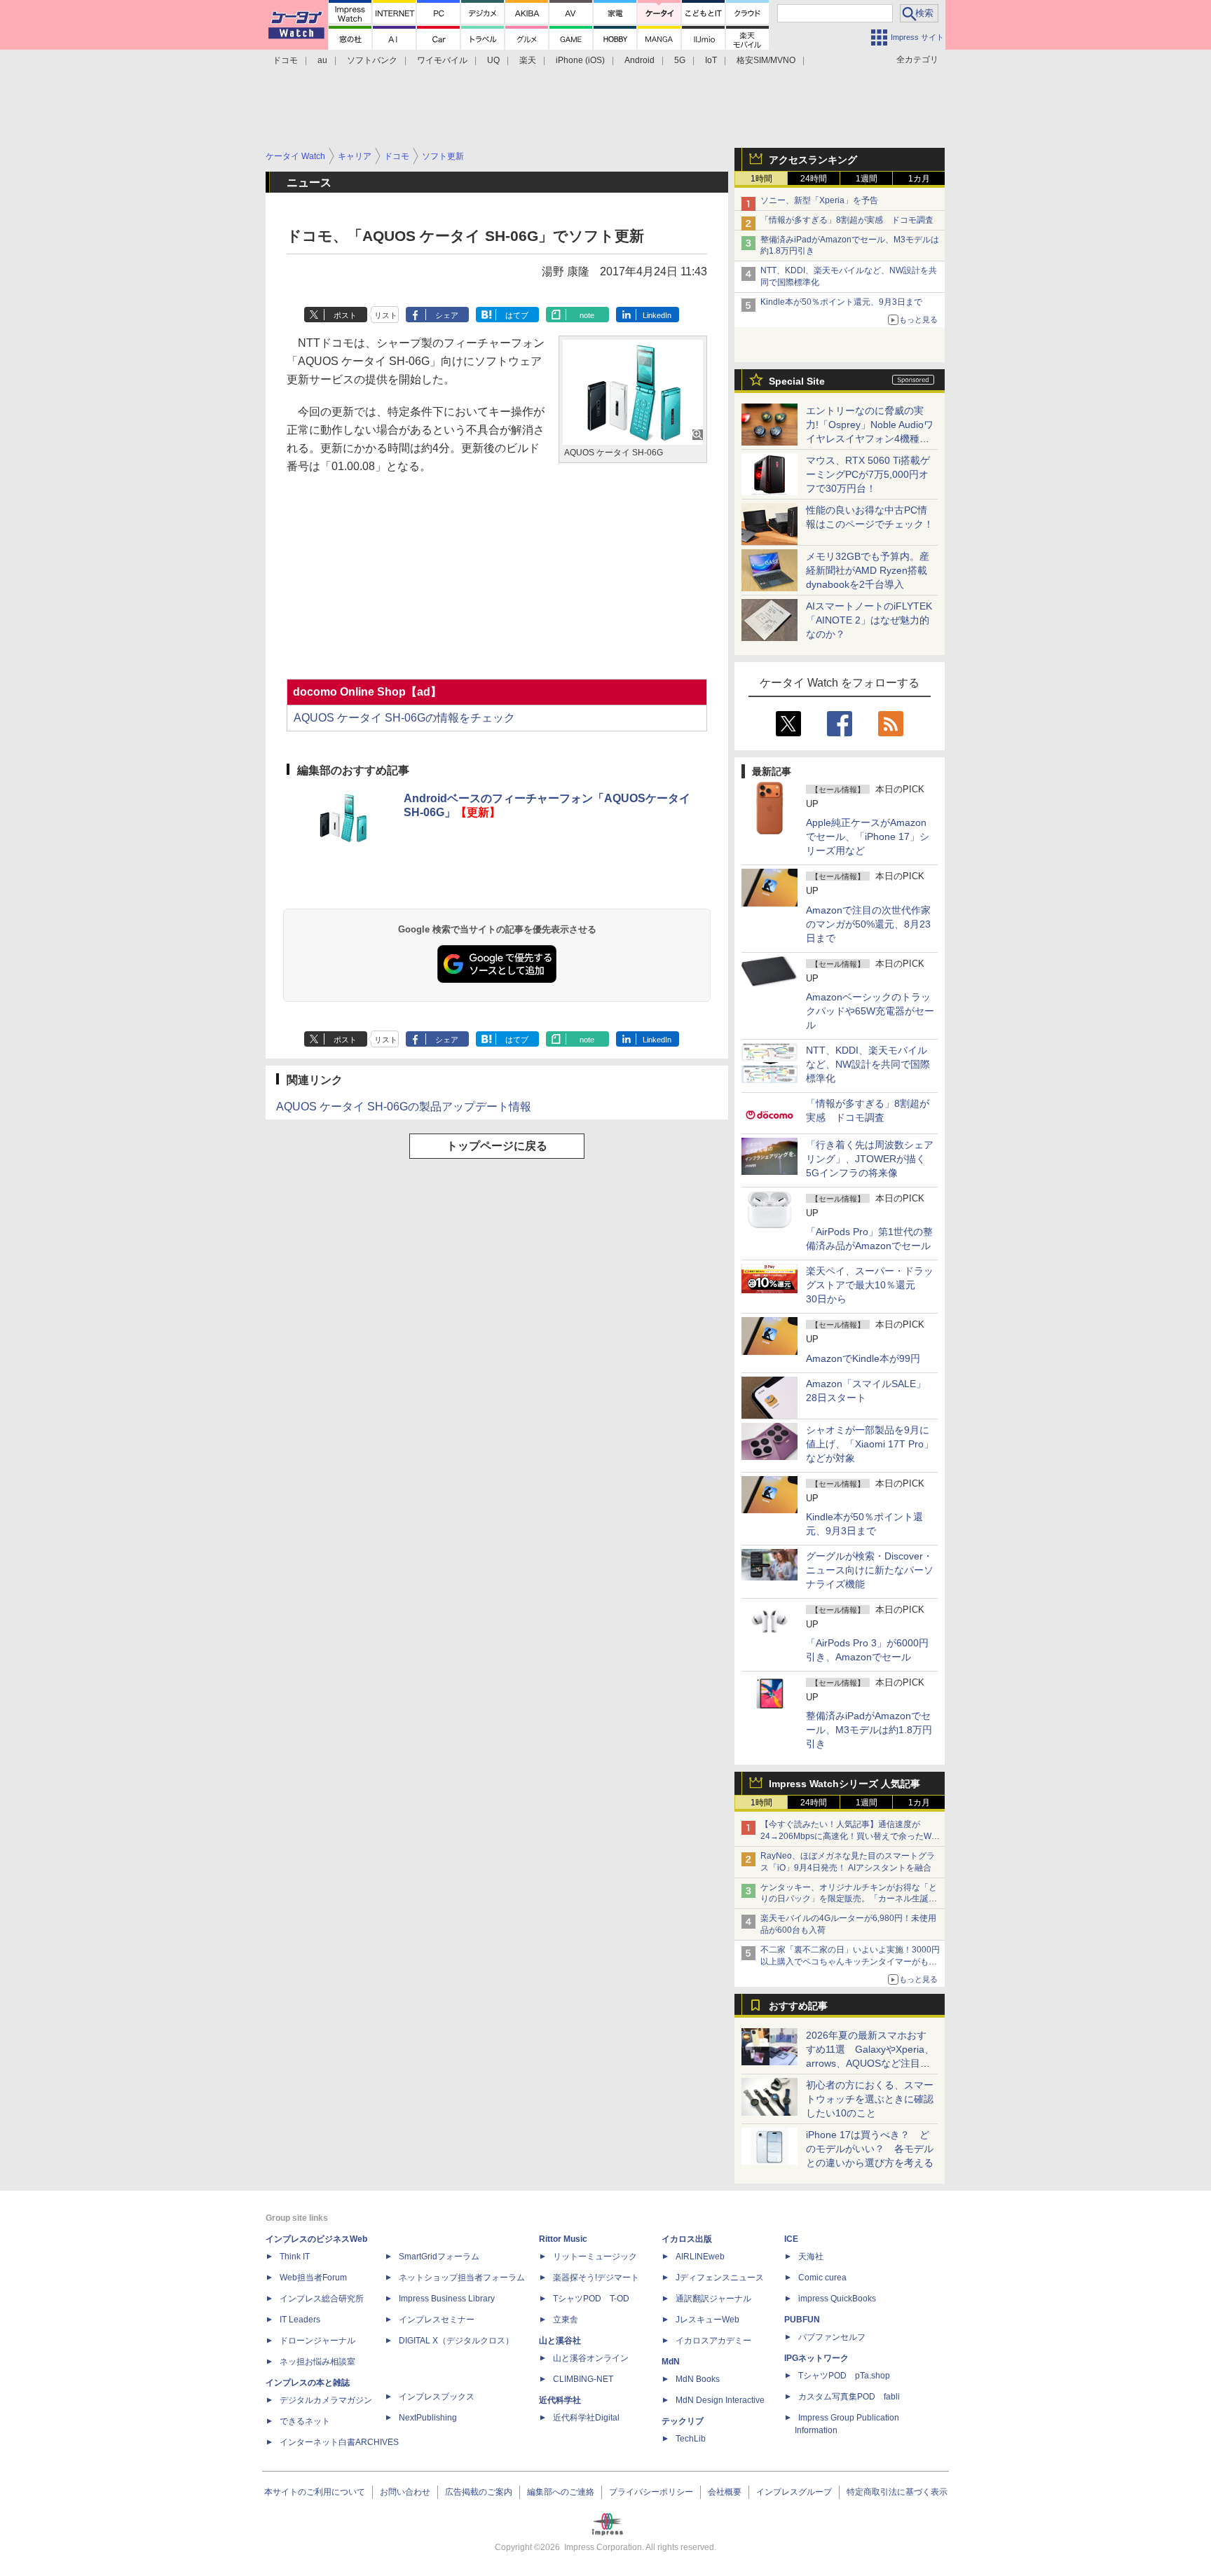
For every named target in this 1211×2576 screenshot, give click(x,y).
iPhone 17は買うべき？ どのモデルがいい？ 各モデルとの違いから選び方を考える (870, 2149)
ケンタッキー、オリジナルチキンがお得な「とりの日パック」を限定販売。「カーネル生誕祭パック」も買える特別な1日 (849, 1899)
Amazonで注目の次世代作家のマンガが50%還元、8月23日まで (868, 924)
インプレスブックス (437, 2397)
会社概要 (725, 2492)
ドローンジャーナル (317, 2341)
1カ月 (919, 179)
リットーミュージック (595, 2257)
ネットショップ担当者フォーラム (462, 2278)
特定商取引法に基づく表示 (897, 2492)
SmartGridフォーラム (439, 2257)
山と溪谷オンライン (591, 2358)
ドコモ (285, 60)
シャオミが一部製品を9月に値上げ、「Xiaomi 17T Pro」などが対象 (870, 1444)
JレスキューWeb (707, 2320)
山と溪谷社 (560, 2341)
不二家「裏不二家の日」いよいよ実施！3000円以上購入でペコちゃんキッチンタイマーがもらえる (850, 1962)
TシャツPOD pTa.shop (844, 2376)
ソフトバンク (372, 60)
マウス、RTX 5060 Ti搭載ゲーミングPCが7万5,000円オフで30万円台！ (868, 474)
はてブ (517, 315)
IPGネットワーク (816, 2358)
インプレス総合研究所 (322, 2299)
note (587, 315)
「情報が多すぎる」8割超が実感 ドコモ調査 (847, 220)
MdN (671, 2362)
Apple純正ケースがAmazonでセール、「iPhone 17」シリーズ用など (868, 836)
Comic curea (822, 2278)
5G (680, 60)
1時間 (761, 179)
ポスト (345, 315)
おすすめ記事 (798, 2006)
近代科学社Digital (586, 2418)
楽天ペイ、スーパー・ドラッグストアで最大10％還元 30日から (870, 1285)
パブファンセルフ (832, 2337)
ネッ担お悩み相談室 (317, 2362)
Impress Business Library (447, 2299)
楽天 (528, 60)
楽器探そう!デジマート (596, 2278)
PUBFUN (802, 2320)
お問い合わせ (405, 2492)
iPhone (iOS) (580, 60)
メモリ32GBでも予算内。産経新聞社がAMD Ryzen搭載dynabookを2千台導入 (868, 570)
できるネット (305, 2421)
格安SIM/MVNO (766, 60)
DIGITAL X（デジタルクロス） (456, 2341)
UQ (493, 60)
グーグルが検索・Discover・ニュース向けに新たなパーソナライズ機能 (870, 1570)
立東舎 (566, 2320)
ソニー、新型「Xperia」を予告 (819, 200)
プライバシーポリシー (651, 2492)
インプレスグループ (794, 2492)
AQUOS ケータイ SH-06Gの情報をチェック (404, 718)
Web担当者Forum (313, 2278)
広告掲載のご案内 (479, 2492)
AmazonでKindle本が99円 (863, 1358)
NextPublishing (428, 2418)
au (322, 60)
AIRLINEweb (700, 2257)
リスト (386, 315)
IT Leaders (300, 2320)
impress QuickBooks (837, 2299)
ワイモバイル (442, 60)
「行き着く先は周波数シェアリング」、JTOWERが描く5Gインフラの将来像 (870, 1159)
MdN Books (698, 2379)
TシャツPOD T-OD (591, 2299)
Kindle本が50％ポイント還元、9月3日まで (841, 302)
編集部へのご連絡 (561, 2492)
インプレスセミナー (437, 2320)
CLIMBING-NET (583, 2379)
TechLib (691, 2439)
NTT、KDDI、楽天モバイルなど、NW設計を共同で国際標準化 (868, 1064)
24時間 (814, 179)
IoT (711, 60)
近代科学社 (560, 2400)
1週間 (867, 179)
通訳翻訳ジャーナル (713, 2299)
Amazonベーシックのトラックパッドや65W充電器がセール (870, 1011)
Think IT (295, 2257)
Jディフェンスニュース (720, 2278)
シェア (447, 315)
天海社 (811, 2257)
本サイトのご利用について (315, 2492)
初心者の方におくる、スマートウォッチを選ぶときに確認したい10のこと (870, 2099)
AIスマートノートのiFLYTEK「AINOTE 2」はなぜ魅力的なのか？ (869, 620)
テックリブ (683, 2421)
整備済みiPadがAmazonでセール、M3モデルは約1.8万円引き (869, 1730)
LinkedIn (657, 315)
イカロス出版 (687, 2239)
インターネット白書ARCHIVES (339, 2442)
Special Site (797, 381)
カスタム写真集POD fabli (849, 2397)
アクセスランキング (813, 160)
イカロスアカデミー (713, 2341)
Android (639, 60)
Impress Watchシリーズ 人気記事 (844, 1784)
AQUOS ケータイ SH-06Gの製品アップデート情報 (404, 1107)
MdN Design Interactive (720, 2400)
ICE (791, 2239)
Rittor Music (563, 2239)
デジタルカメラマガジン (326, 2400)
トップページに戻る (497, 1146)
